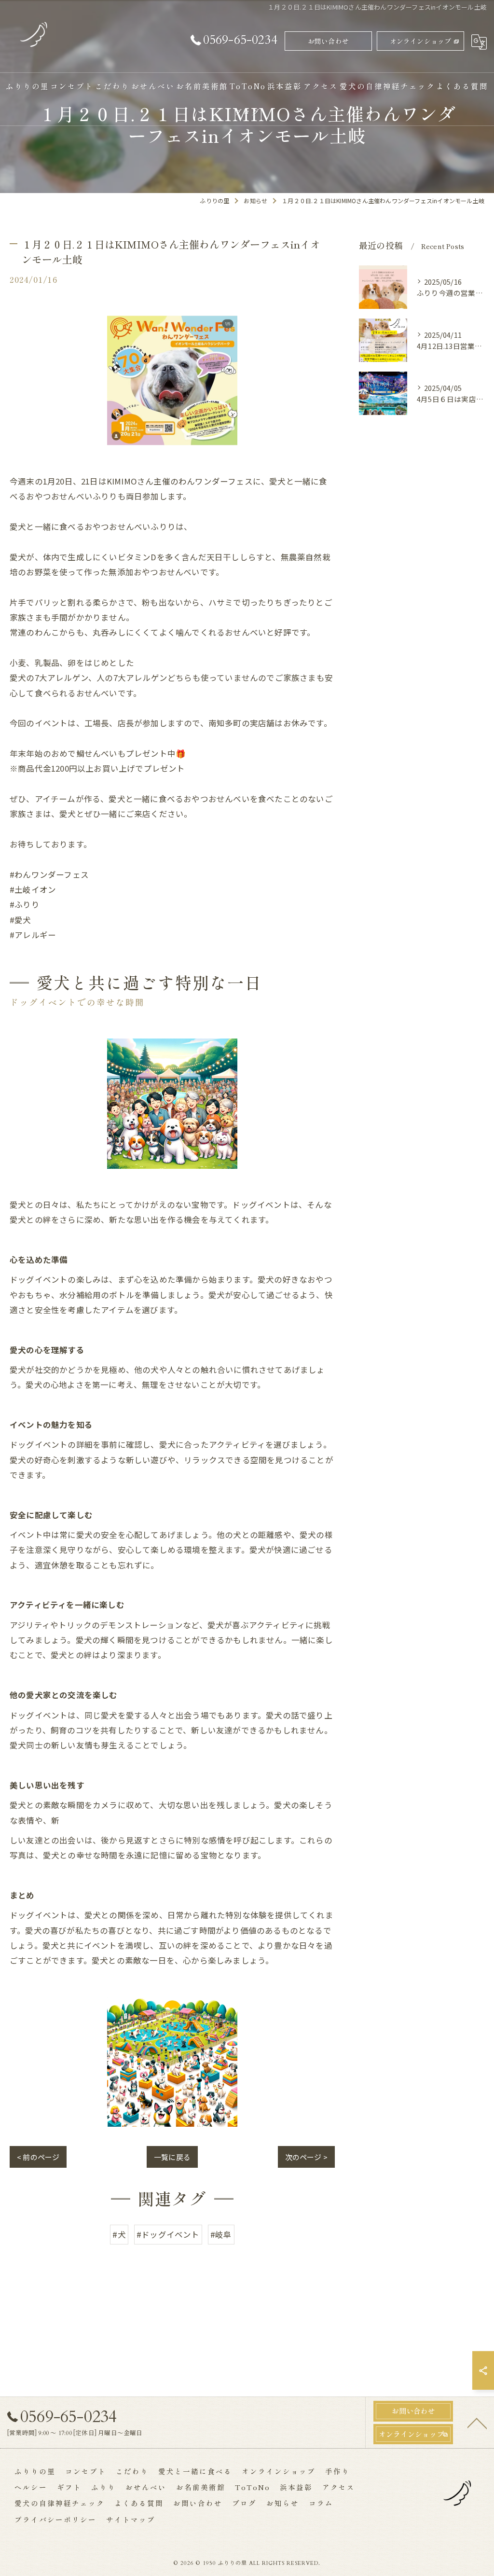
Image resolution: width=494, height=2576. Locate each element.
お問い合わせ (328, 41)
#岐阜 (221, 2234)
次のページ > (306, 2157)
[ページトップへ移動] (477, 2423)
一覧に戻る (172, 2157)
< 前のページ (38, 2157)
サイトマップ (131, 2519)
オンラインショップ (421, 41)
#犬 (119, 2234)
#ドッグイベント (168, 2234)
